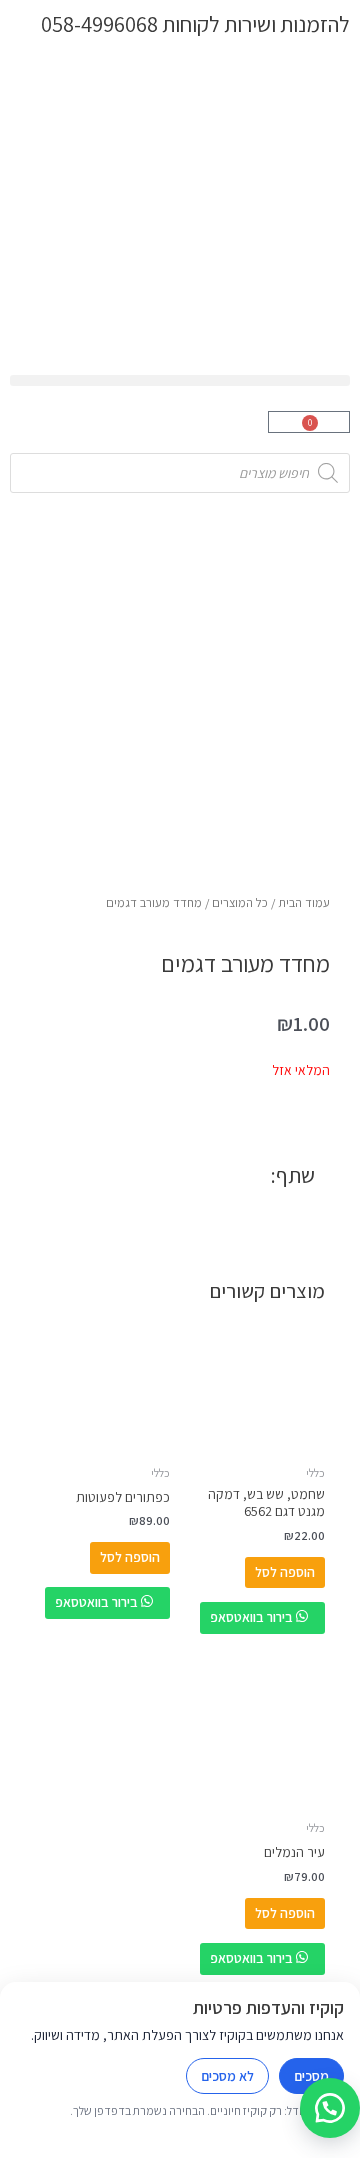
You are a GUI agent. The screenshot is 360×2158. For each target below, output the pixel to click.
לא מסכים (227, 2076)
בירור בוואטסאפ (253, 1617)
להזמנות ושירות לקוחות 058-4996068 (195, 23)
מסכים (311, 2076)
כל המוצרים (240, 902)
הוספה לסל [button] (285, 1572)
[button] (180, 380)
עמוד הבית (304, 902)
